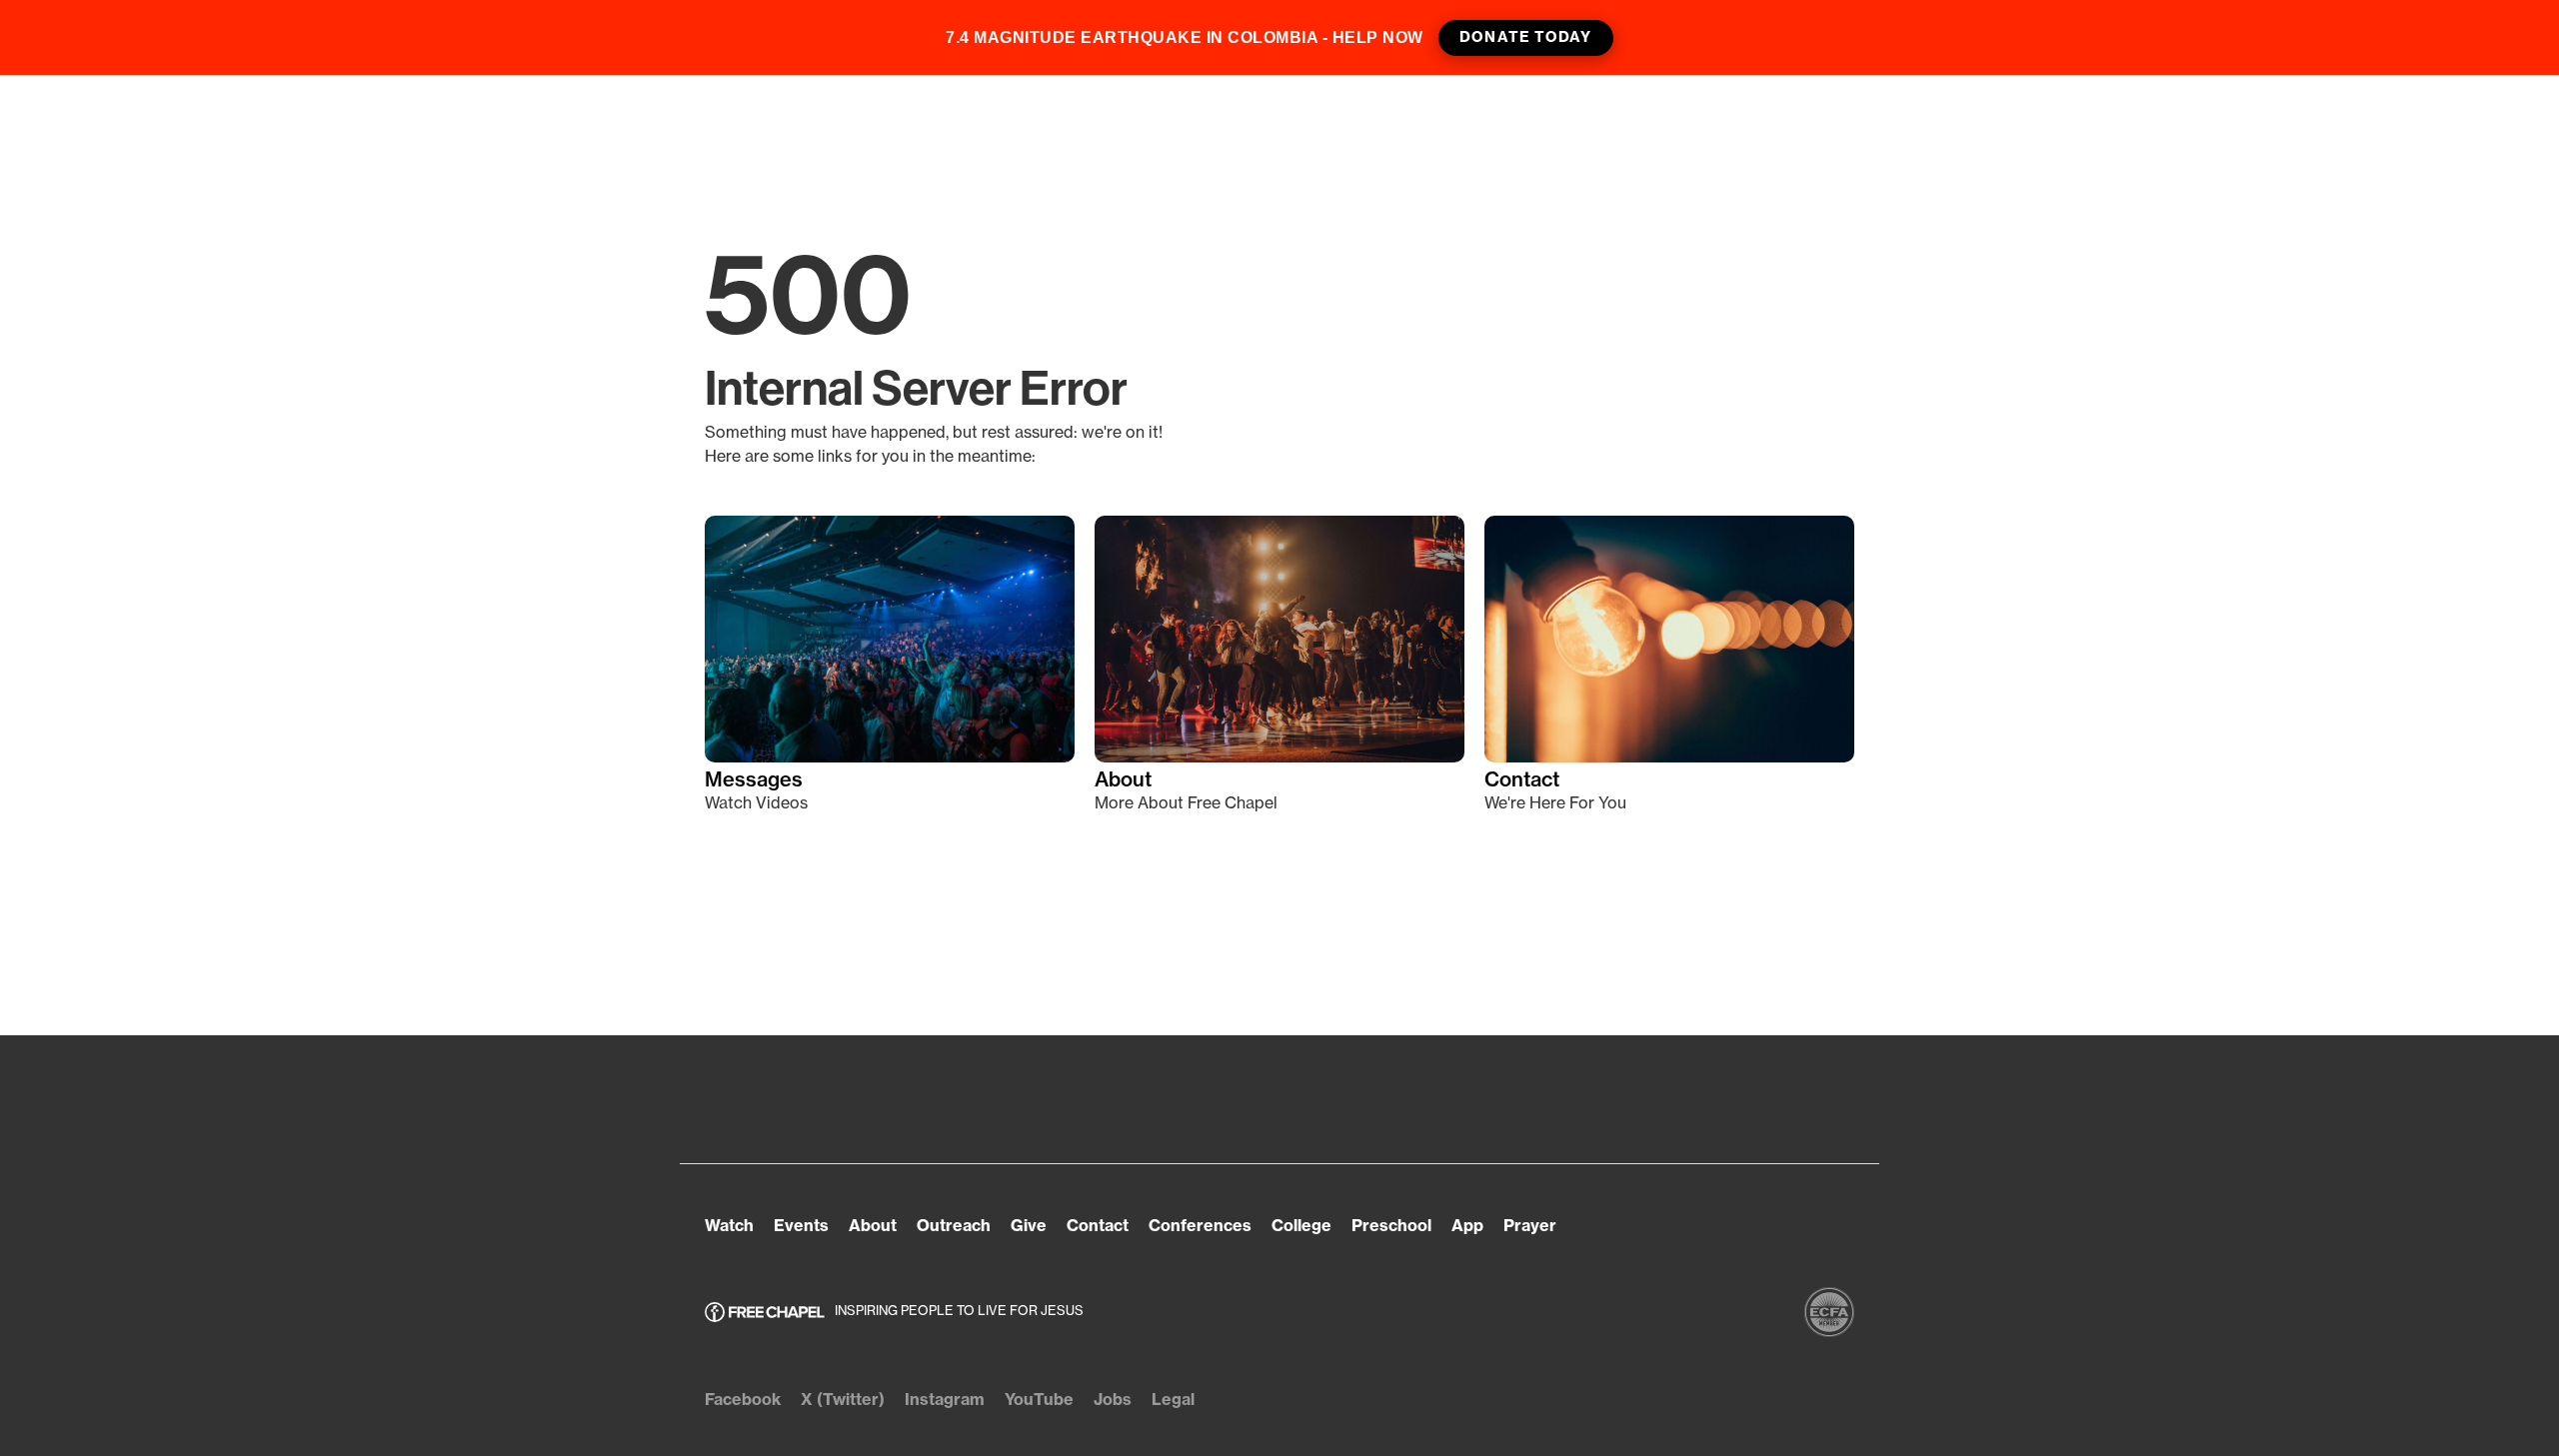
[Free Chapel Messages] (890, 640)
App (1467, 1225)
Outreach (954, 1225)
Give (1029, 1225)
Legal (1173, 1399)
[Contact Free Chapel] (1669, 640)
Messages (754, 779)
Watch (729, 1225)
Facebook (743, 1399)
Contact (1522, 779)
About (1123, 779)
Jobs (1113, 1399)
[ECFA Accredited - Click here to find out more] (1829, 1312)
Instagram (945, 1399)
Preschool (1391, 1225)
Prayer (1530, 1225)
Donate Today (1525, 37)
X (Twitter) (843, 1399)
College (1301, 1225)
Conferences (1200, 1225)
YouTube (1039, 1399)
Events (801, 1225)
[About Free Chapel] (1279, 640)
